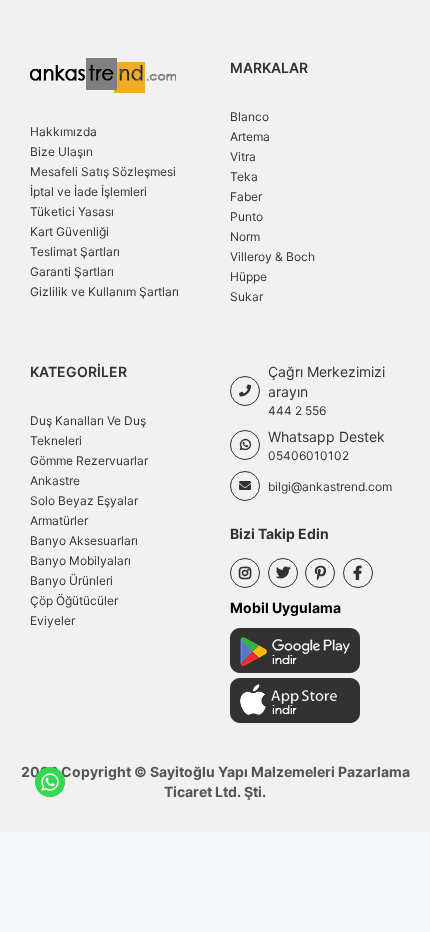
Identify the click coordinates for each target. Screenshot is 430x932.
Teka (244, 176)
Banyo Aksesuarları (84, 540)
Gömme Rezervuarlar (89, 460)
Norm (245, 236)
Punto (246, 216)
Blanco (249, 116)
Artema (250, 136)
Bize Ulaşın (61, 151)
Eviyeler (52, 620)
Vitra (243, 156)
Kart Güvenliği (69, 231)
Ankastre (55, 480)
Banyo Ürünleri (71, 580)
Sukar (246, 296)
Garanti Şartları (72, 271)
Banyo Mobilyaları (80, 560)
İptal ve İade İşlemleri (88, 191)
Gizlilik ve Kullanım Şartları (104, 291)
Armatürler (59, 520)
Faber (246, 196)
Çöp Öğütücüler (74, 600)
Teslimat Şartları (75, 251)
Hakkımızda (63, 131)
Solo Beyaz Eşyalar (84, 500)
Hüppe (248, 276)
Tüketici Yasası (72, 211)
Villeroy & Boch (272, 256)
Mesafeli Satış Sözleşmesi (103, 171)
